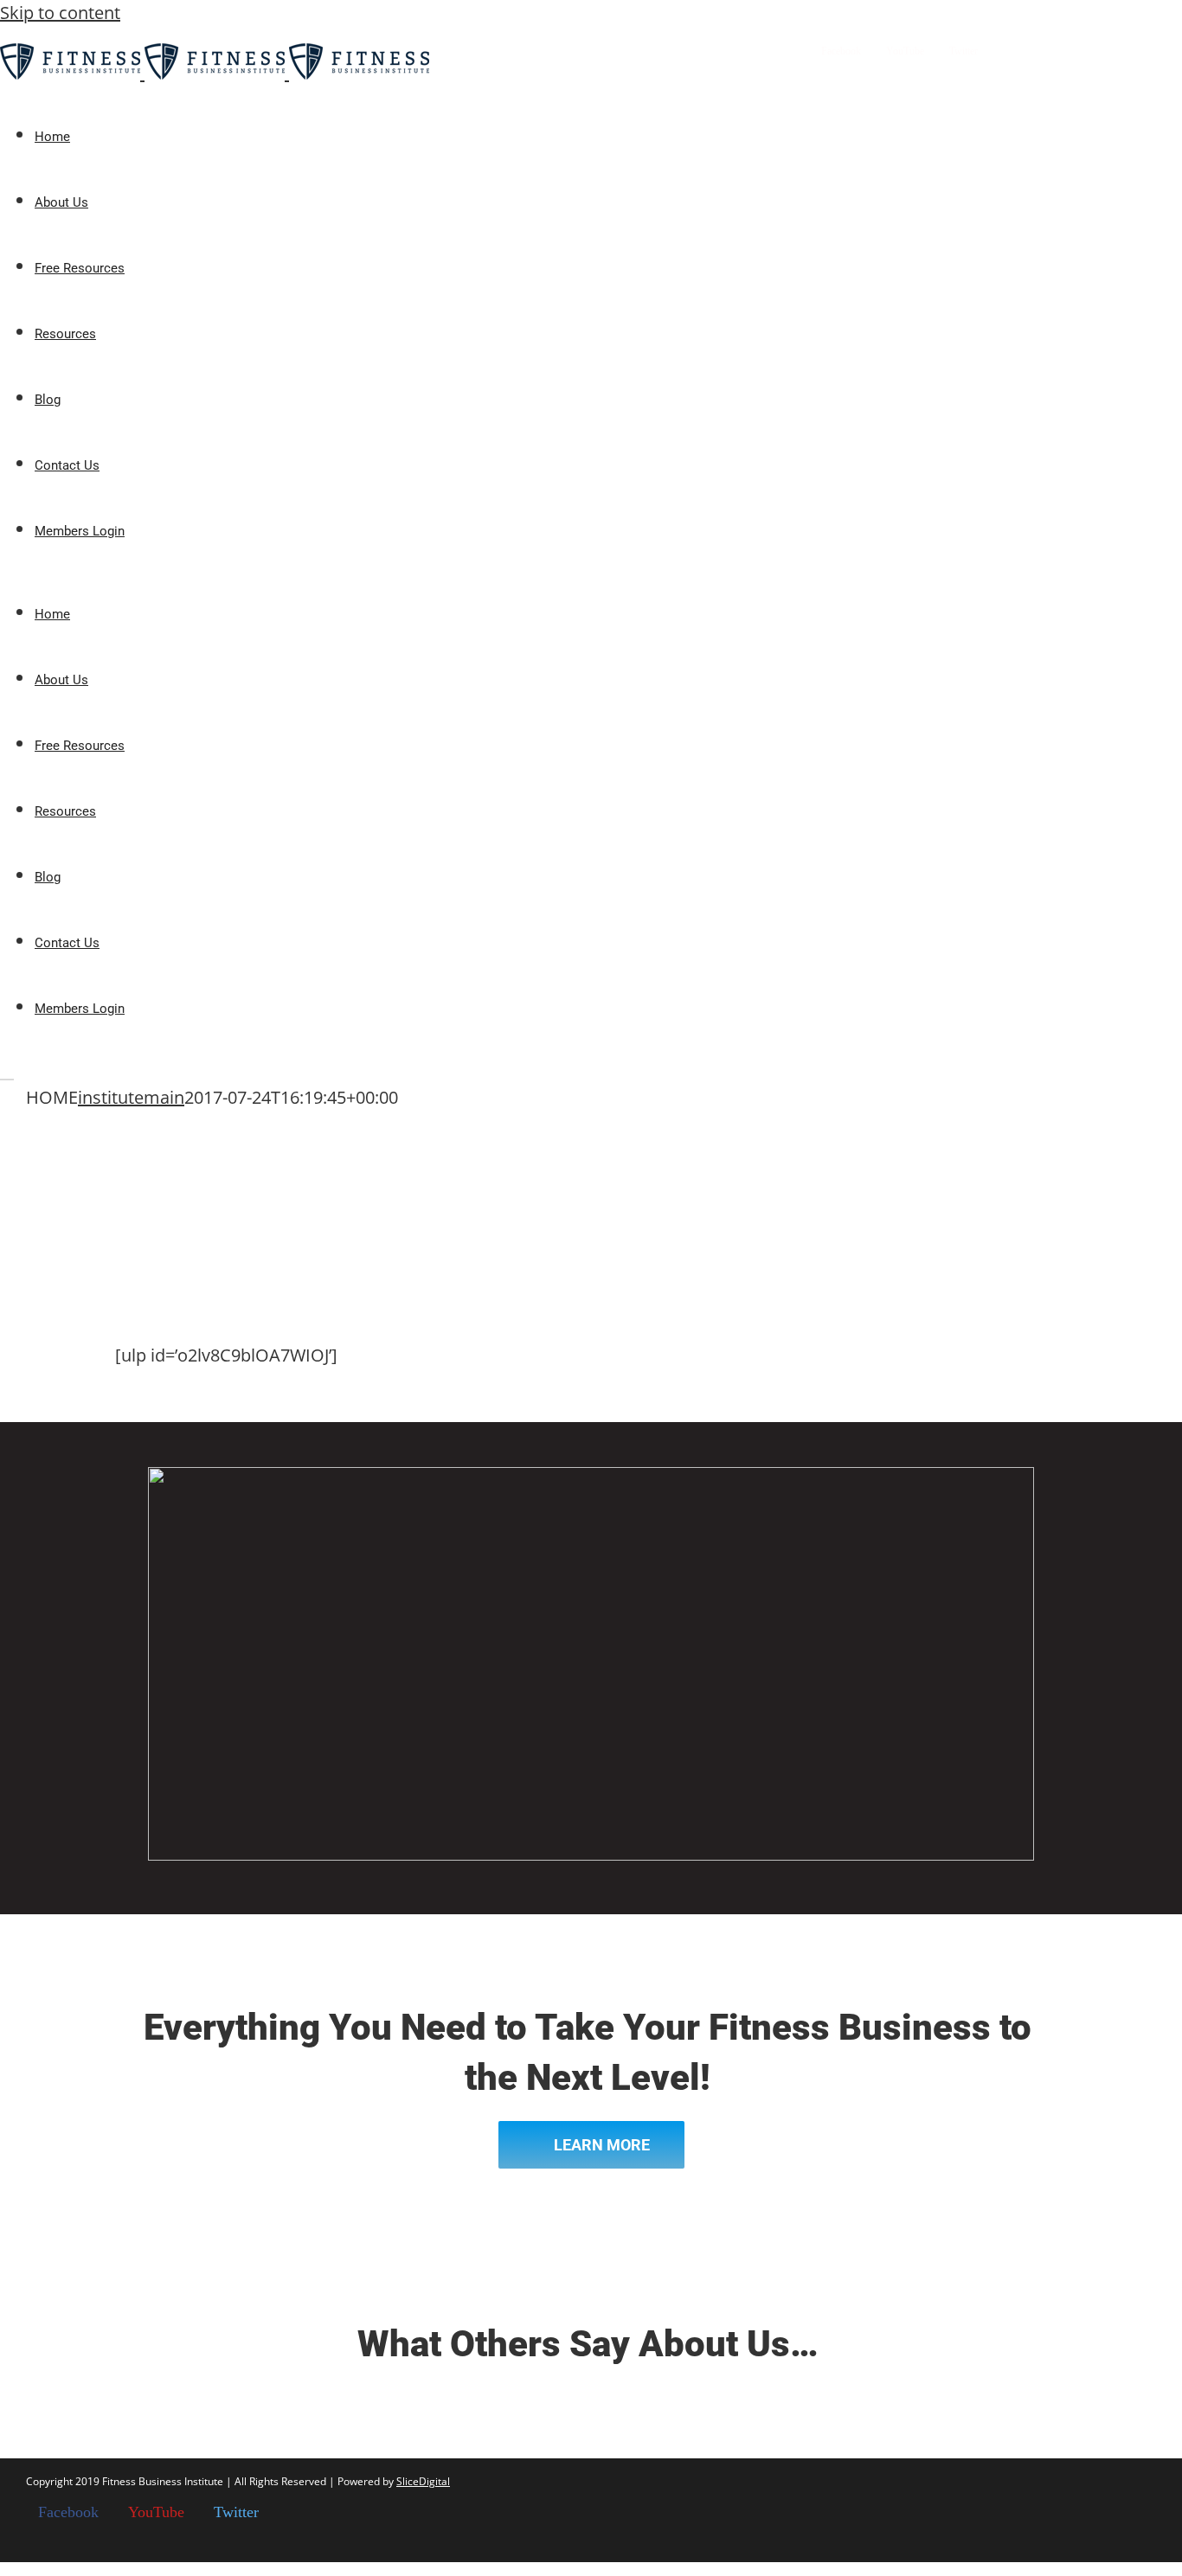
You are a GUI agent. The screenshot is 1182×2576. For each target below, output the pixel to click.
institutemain (131, 1097)
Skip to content (60, 13)
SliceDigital (423, 2481)
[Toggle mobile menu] (7, 1072)
